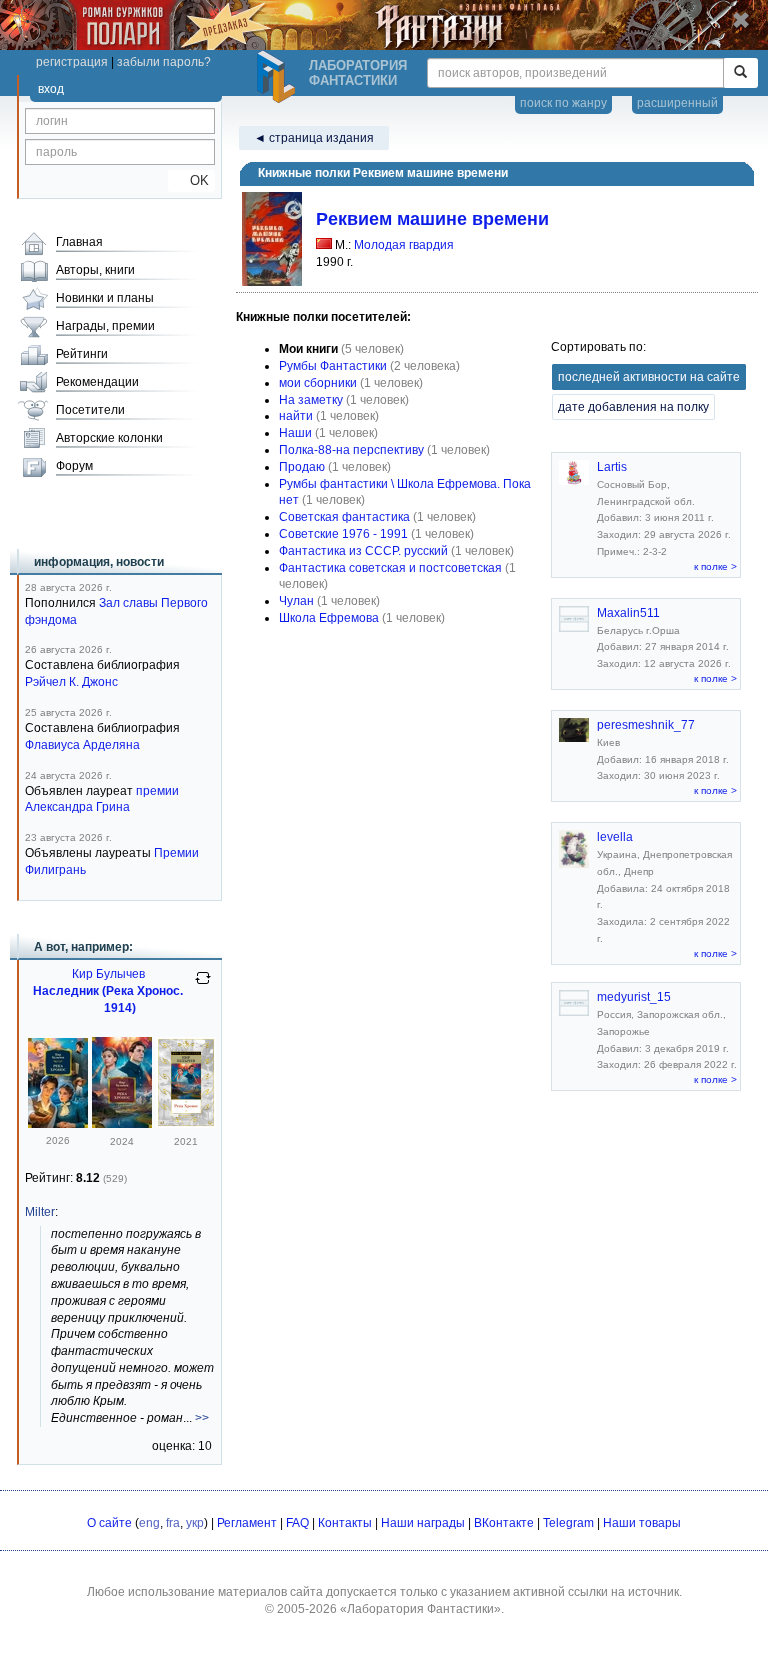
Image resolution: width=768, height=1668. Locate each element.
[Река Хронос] (58, 1124)
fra (173, 1523)
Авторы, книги (95, 270)
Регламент (247, 1523)
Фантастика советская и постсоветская (390, 568)
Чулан (296, 601)
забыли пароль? (164, 62)
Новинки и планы (105, 298)
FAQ (297, 1523)
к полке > (715, 566)
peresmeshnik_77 (646, 725)
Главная (79, 242)
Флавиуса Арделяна (82, 745)
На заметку (311, 400)
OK (191, 180)
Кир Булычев (108, 974)
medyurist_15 (634, 997)
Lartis (612, 467)
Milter (40, 1212)
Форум (74, 466)
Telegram (568, 1523)
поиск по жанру (563, 103)
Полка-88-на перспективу (351, 450)
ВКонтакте (504, 1523)
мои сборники (318, 383)
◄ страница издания (314, 138)
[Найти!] (740, 73)
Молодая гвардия (404, 245)
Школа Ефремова (329, 618)
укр (195, 1523)
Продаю (302, 467)
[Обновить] (203, 986)
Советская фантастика (344, 517)
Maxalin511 (628, 613)
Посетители (90, 410)
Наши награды (423, 1523)
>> (202, 1418)
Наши (295, 433)
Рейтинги (82, 354)
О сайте (109, 1523)
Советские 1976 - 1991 (343, 534)
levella (615, 837)
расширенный (677, 103)
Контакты (345, 1523)
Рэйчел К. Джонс (71, 682)
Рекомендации (97, 382)
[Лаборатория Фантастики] (279, 77)
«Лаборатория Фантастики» (420, 1609)
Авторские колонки (109, 438)
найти (296, 416)
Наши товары (642, 1523)
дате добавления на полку (633, 407)
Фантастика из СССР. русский (363, 551)
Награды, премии (105, 326)
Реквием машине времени (432, 219)
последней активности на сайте (649, 377)
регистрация (72, 62)
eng (149, 1523)
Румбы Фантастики (333, 366)
